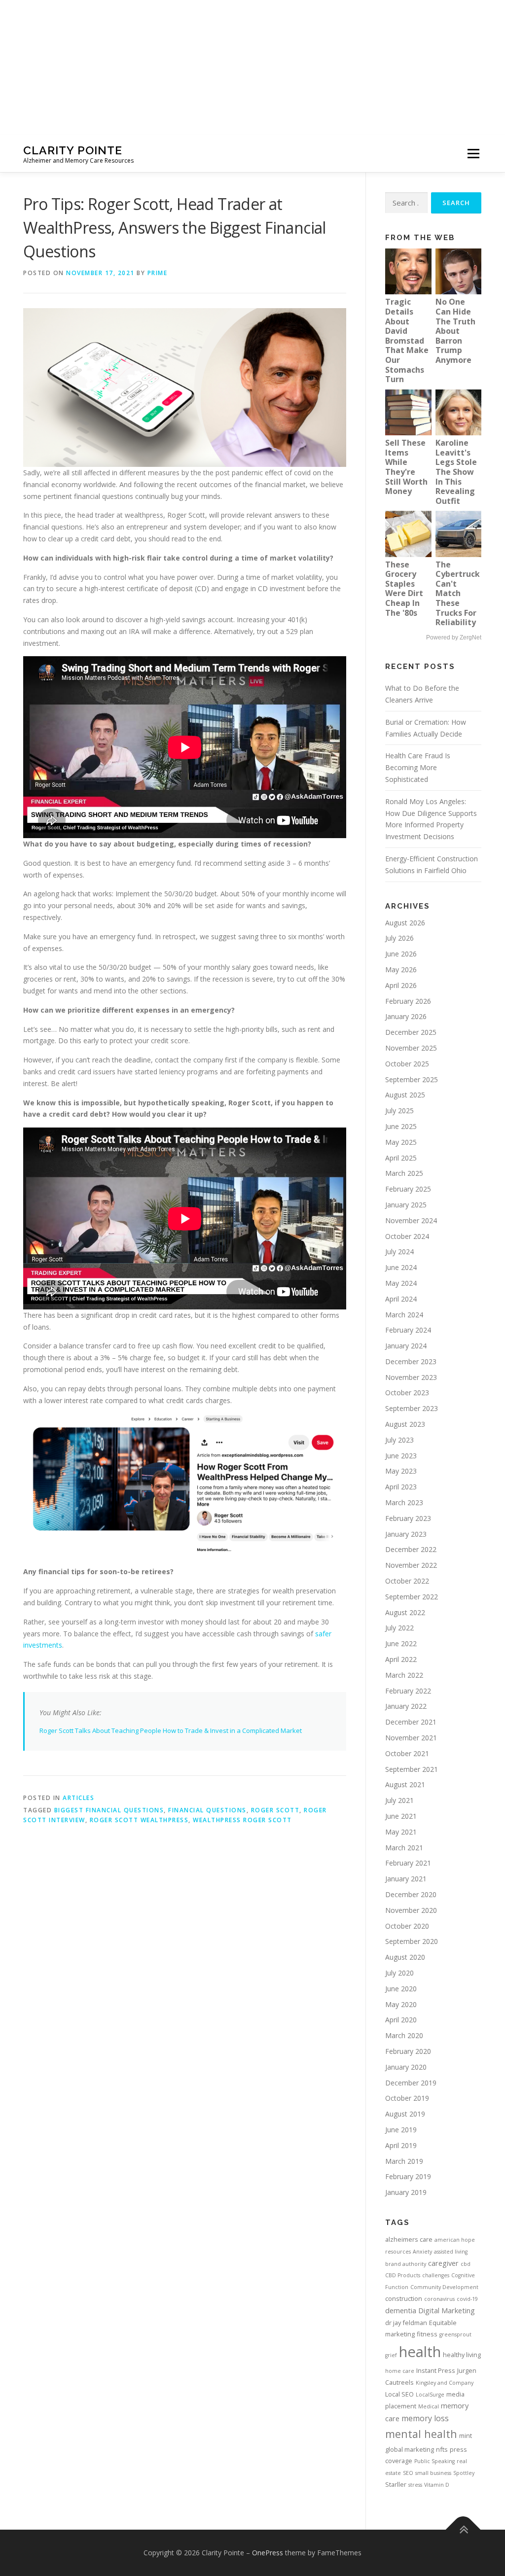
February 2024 (408, 1330)
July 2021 (399, 1800)
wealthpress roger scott (242, 1820)
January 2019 (406, 2192)
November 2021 (411, 1738)
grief (391, 2355)
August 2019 (405, 2114)
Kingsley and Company (445, 2383)
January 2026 (406, 1016)
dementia (401, 2310)
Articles (78, 1798)
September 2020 (412, 1941)
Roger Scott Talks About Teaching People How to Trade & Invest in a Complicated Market (171, 1730)
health (420, 2352)
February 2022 (408, 1691)
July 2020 (399, 1973)
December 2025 (411, 1032)
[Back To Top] (463, 2529)
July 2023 (399, 1440)
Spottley (464, 2473)
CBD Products (403, 2275)
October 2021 (407, 1753)
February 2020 (408, 2051)
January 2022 (406, 1706)
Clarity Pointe (73, 150)
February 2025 (408, 1189)
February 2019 (408, 2176)
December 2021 (411, 1722)
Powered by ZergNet (454, 637)
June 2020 (401, 1989)
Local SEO (399, 2394)
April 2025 (401, 1158)
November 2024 (411, 1220)
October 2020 (407, 1926)
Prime (158, 273)
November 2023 (411, 1377)
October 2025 (407, 1064)
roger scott (275, 1810)
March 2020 (404, 2035)
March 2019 (404, 2161)
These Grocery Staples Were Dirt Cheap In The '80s (404, 589)
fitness (427, 2334)
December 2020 (411, 1894)
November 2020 (411, 1910)
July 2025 (399, 1111)
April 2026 (401, 985)
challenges (436, 2275)
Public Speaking (434, 2461)
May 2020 (401, 2004)
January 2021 (406, 1879)
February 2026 (408, 1001)
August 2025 (405, 1095)
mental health (421, 2434)
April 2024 (401, 1299)
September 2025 (412, 1079)
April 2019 (401, 2145)
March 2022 (404, 1675)
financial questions (207, 1810)
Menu (473, 154)
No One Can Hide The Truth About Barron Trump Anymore (455, 331)
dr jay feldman (406, 2323)
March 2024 (404, 1315)
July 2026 (399, 938)
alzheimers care (409, 2239)
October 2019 (407, 2098)
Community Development (444, 2287)
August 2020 (405, 1957)
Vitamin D (437, 2485)
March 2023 (404, 1502)
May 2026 (401, 970)
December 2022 (411, 1549)
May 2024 (401, 1283)
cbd (466, 2264)
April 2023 (401, 1487)
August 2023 (405, 1424)
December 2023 (411, 1361)
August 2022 (405, 1612)
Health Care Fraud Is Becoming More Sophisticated (418, 767)
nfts (442, 2449)
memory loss (425, 2418)
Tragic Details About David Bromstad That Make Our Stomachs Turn (407, 340)
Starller (396, 2484)
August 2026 (405, 923)
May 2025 (401, 1142)
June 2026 (401, 954)
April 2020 (401, 2020)
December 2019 (411, 2083)
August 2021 (405, 1784)
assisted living (451, 2252)
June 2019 (401, 2130)
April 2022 (401, 1659)
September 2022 (412, 1597)
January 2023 (406, 1534)
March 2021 (404, 1848)
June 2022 (401, 1643)
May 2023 (401, 1471)
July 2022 (399, 1628)
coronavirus (439, 2299)
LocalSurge (430, 2395)
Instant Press (436, 2370)
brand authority (406, 2264)
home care (400, 2371)
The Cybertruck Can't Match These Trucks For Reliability (458, 594)
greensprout (455, 2334)
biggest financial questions (109, 1810)
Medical (429, 2406)
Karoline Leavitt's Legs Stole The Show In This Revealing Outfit (456, 472)
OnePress (268, 2553)
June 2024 (401, 1267)
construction (404, 2298)
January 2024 (406, 1346)
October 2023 (407, 1393)
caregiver (443, 2263)
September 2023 (412, 1408)
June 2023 (401, 1456)
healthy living (462, 2355)
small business (433, 2473)
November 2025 (411, 1048)
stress (415, 2485)
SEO (408, 2473)
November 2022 (411, 1565)
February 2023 (408, 1518)
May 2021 (401, 1832)
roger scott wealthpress (139, 1820)
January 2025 (406, 1205)
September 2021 (412, 1769)
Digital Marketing (447, 2310)
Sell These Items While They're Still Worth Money (406, 467)
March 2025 (404, 1173)
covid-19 (467, 2299)
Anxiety (422, 2252)
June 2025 (401, 1126)
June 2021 (401, 1816)
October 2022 (407, 1581)
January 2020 (406, 2067)
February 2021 (408, 1863)
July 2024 (399, 1252)
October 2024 (407, 1236)
